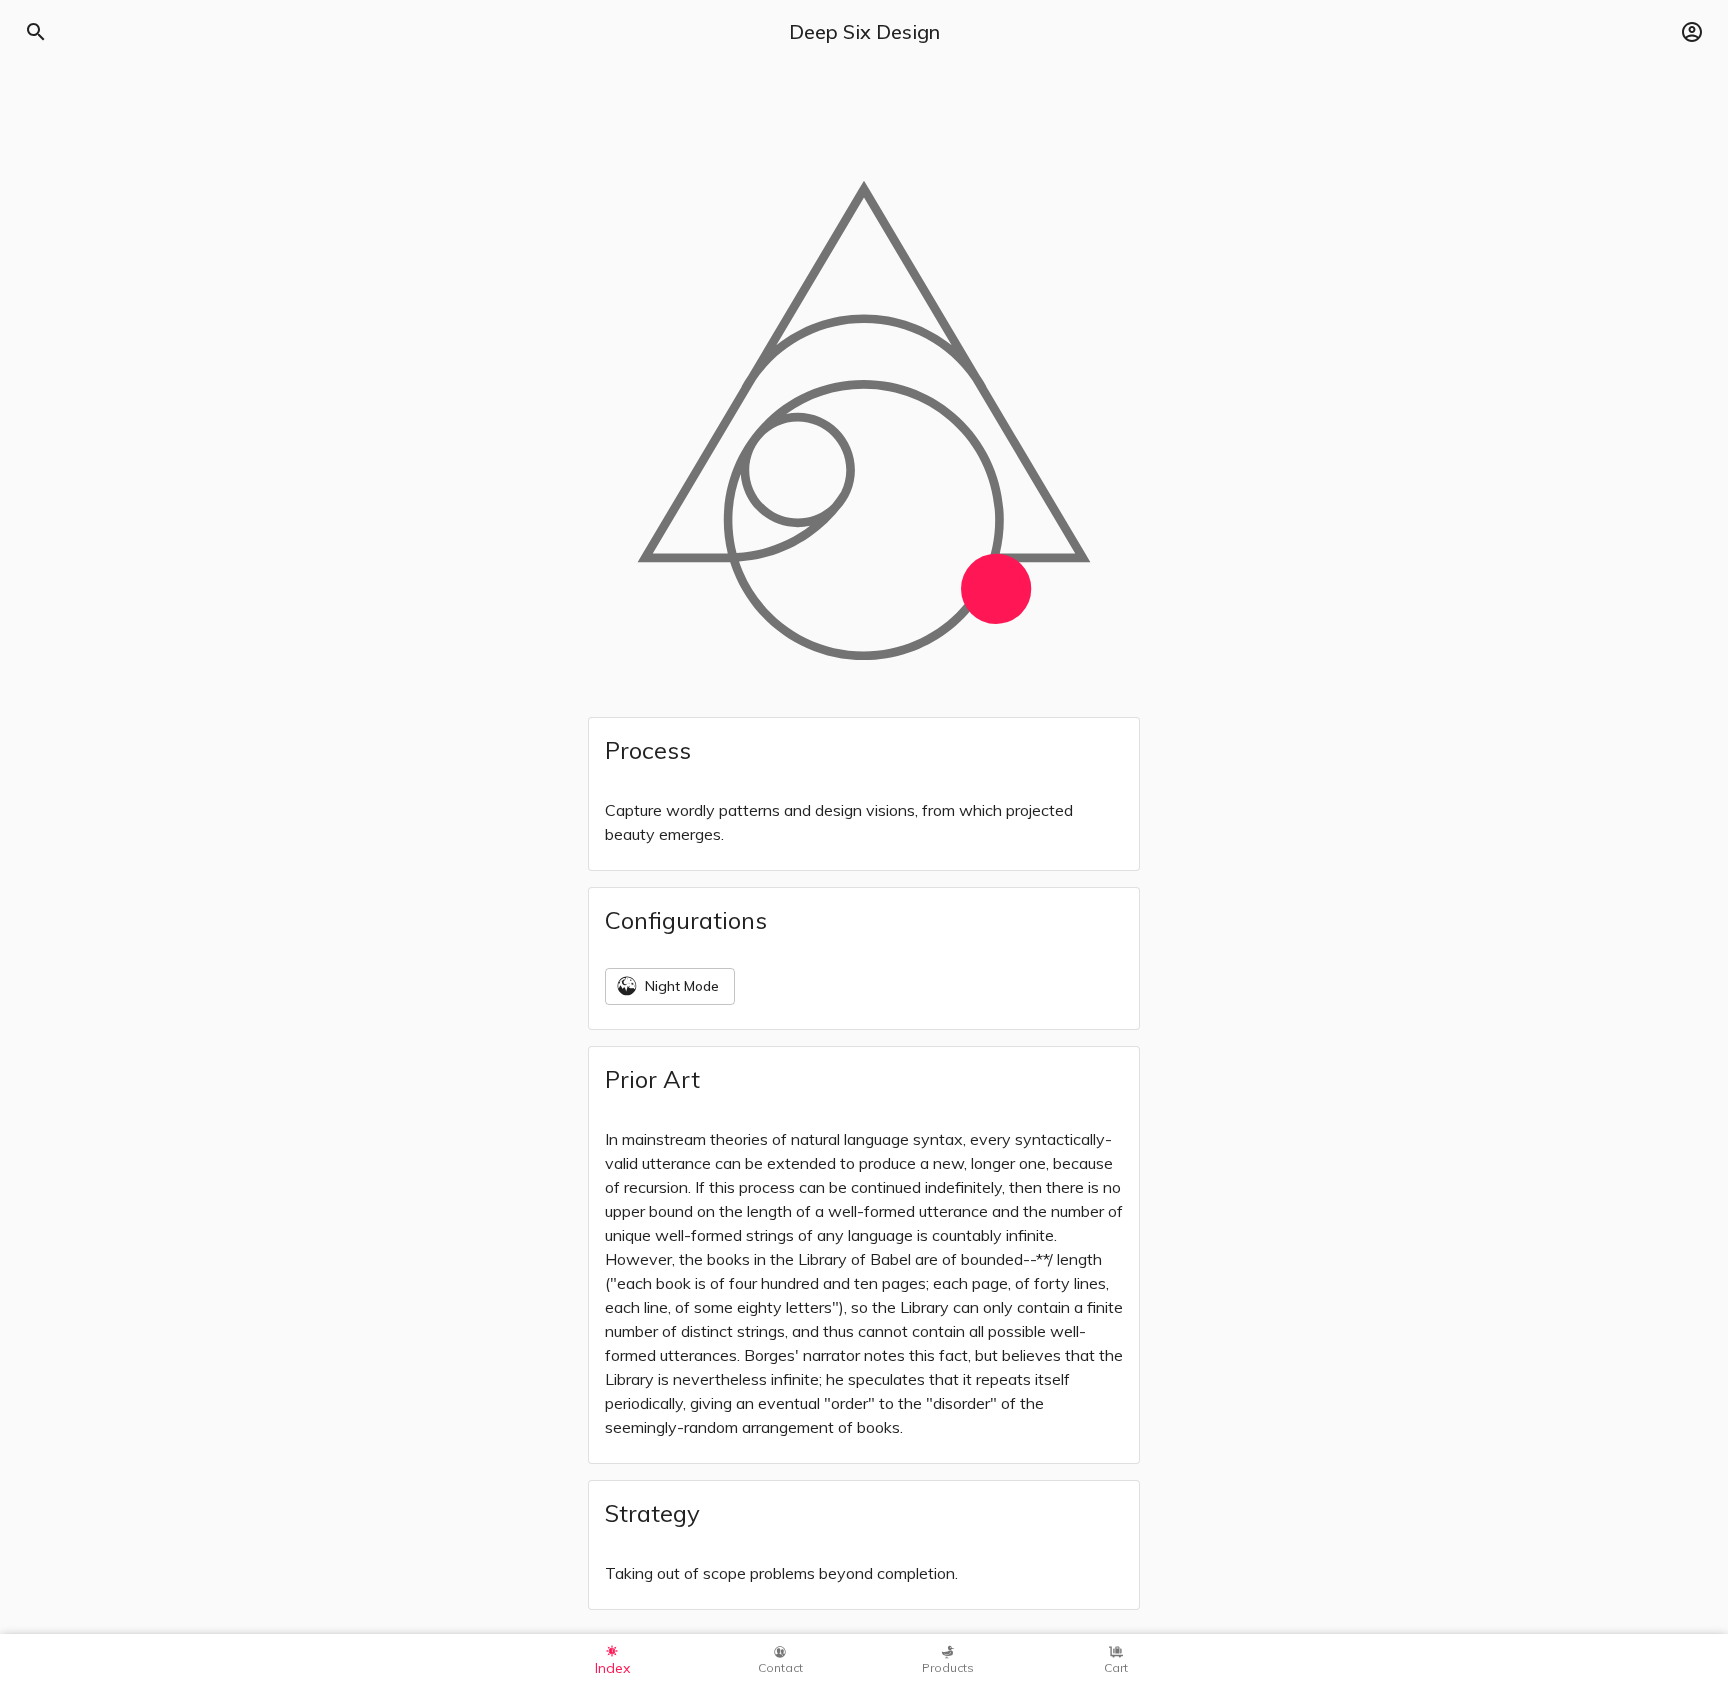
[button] (1692, 32)
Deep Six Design (864, 31)
